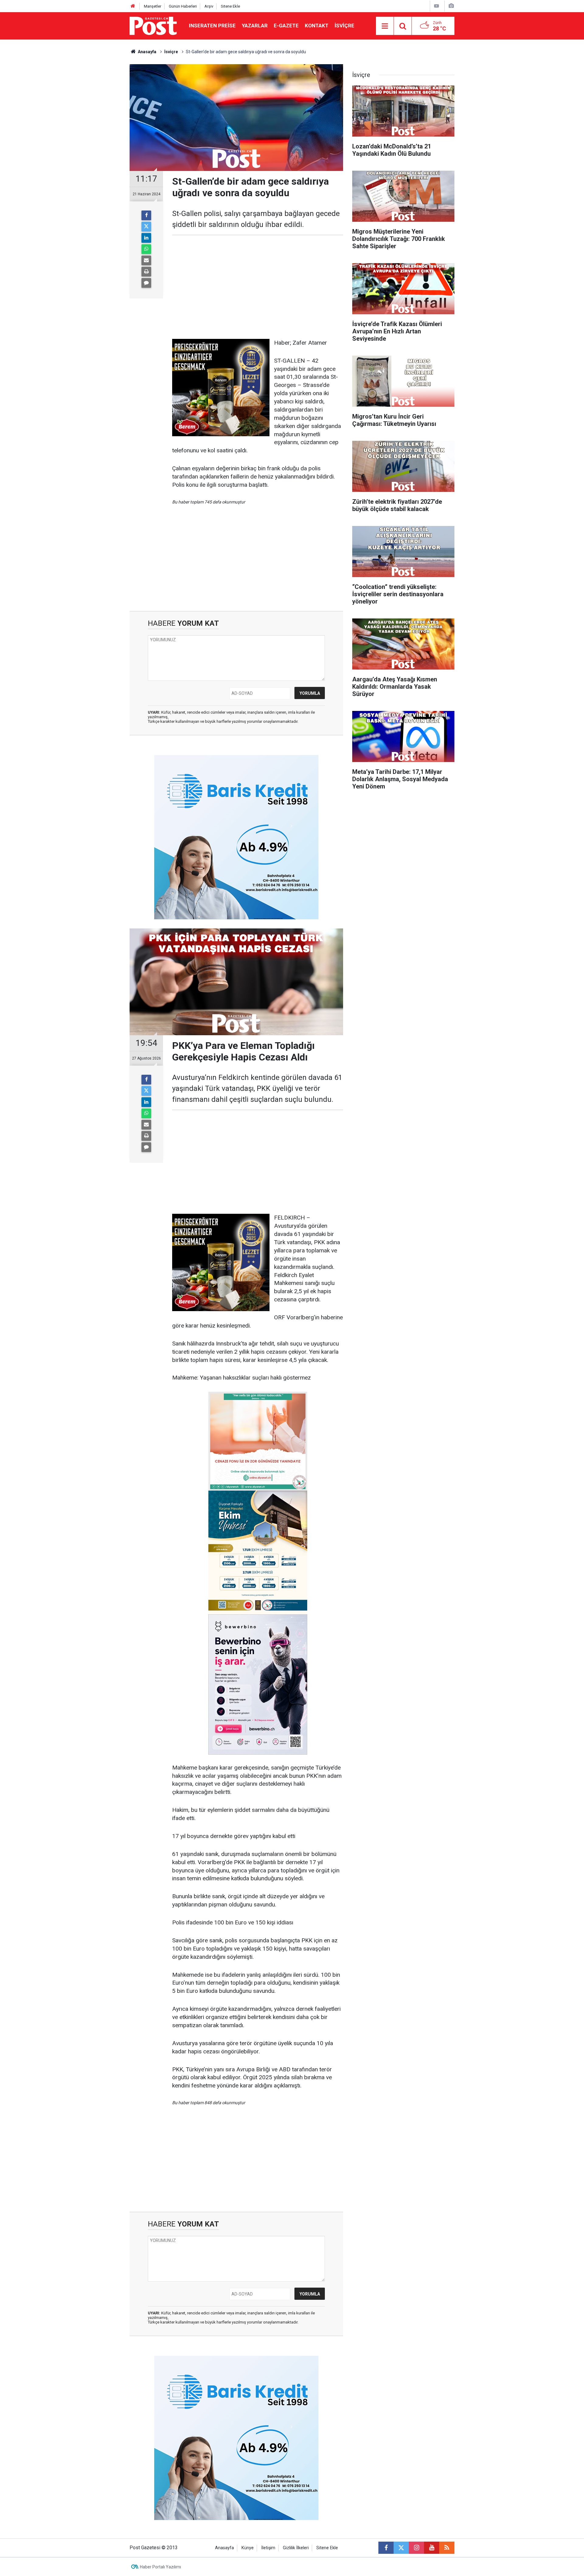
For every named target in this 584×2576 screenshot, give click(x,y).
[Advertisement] (258, 287)
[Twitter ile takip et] (401, 2548)
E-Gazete (286, 26)
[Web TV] (436, 6)
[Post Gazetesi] (153, 25)
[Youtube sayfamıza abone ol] (432, 2548)
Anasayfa (224, 2548)
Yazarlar (255, 26)
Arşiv (209, 6)
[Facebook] (146, 215)
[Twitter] (146, 227)
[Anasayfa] (133, 6)
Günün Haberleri (183, 6)
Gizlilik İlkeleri (296, 2548)
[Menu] (385, 26)
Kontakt (317, 26)
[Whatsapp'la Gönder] (146, 249)
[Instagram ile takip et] (416, 2548)
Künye (248, 2548)
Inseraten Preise (212, 26)
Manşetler (153, 6)
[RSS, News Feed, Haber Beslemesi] (447, 2548)
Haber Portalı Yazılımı (160, 2567)
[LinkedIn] (146, 238)
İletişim (268, 2548)
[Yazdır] (146, 272)
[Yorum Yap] (146, 283)
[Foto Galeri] (451, 6)
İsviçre (344, 26)
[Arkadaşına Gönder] (146, 260)
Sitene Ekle (230, 6)
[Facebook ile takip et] (386, 2548)
